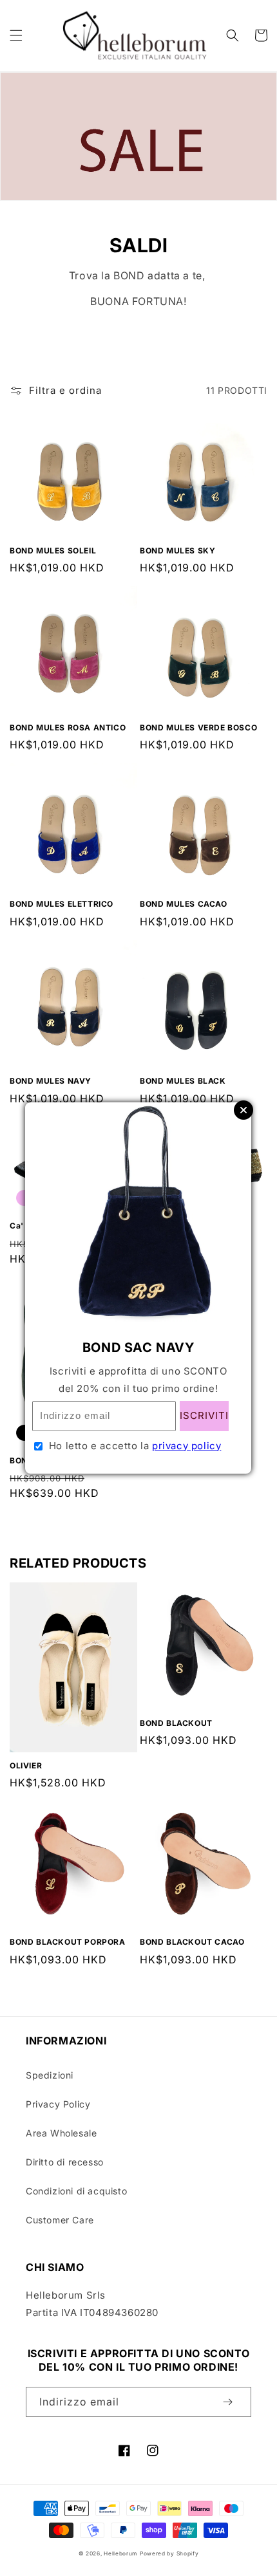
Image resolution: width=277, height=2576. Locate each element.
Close (244, 1110)
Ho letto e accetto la (135, 1446)
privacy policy (186, 1446)
